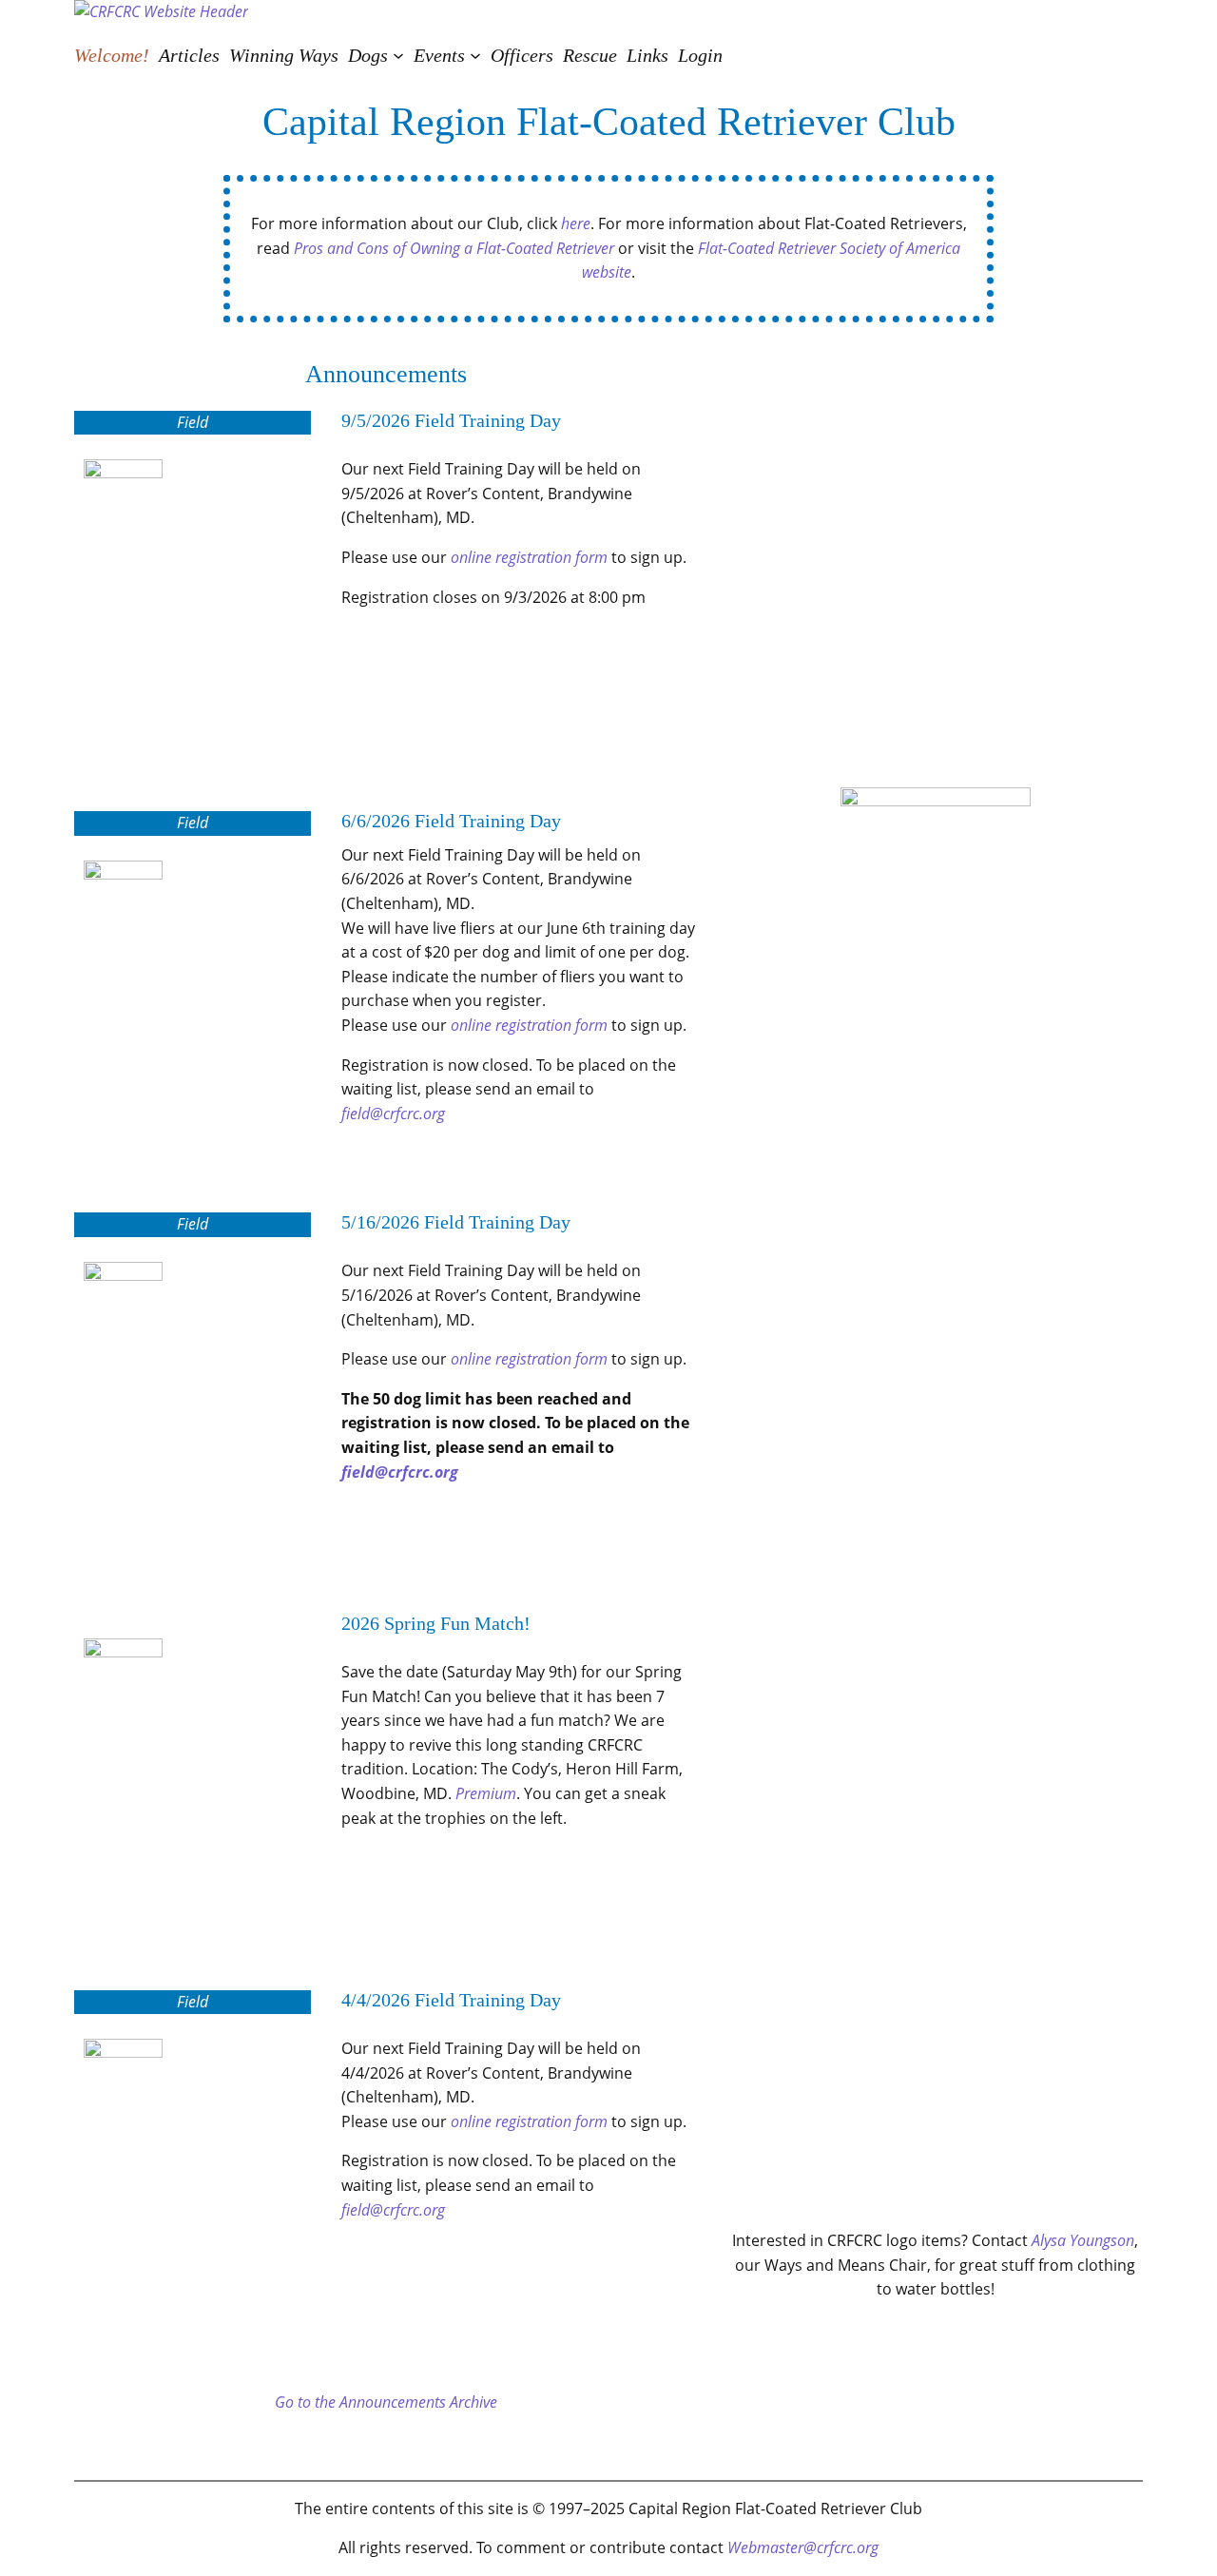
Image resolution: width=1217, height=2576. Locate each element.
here (576, 223)
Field (193, 422)
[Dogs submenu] (398, 55)
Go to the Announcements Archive (386, 2402)
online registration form (529, 557)
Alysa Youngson (1083, 2240)
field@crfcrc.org (393, 1114)
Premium (486, 1793)
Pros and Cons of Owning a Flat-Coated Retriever (454, 248)
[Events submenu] (475, 55)
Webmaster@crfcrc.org (803, 2547)
